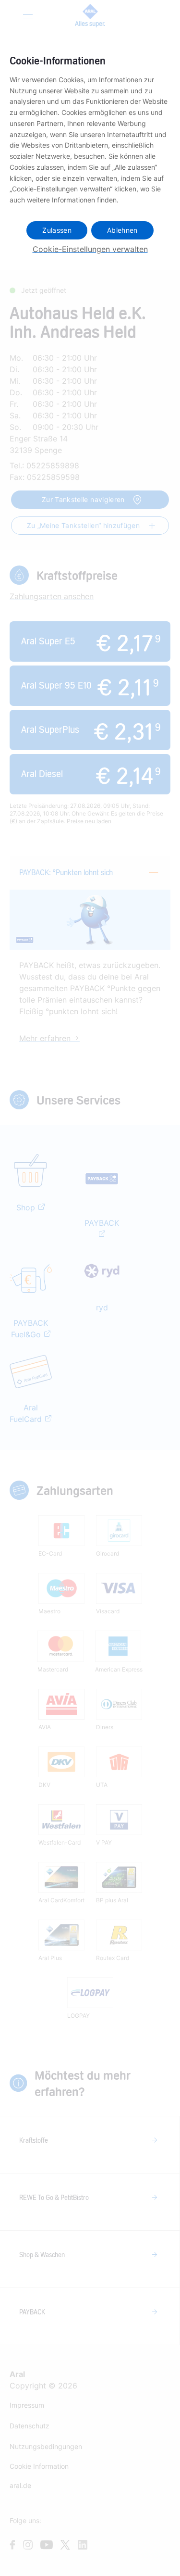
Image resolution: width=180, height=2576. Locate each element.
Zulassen (57, 230)
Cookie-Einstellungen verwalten (90, 249)
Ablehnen (122, 230)
